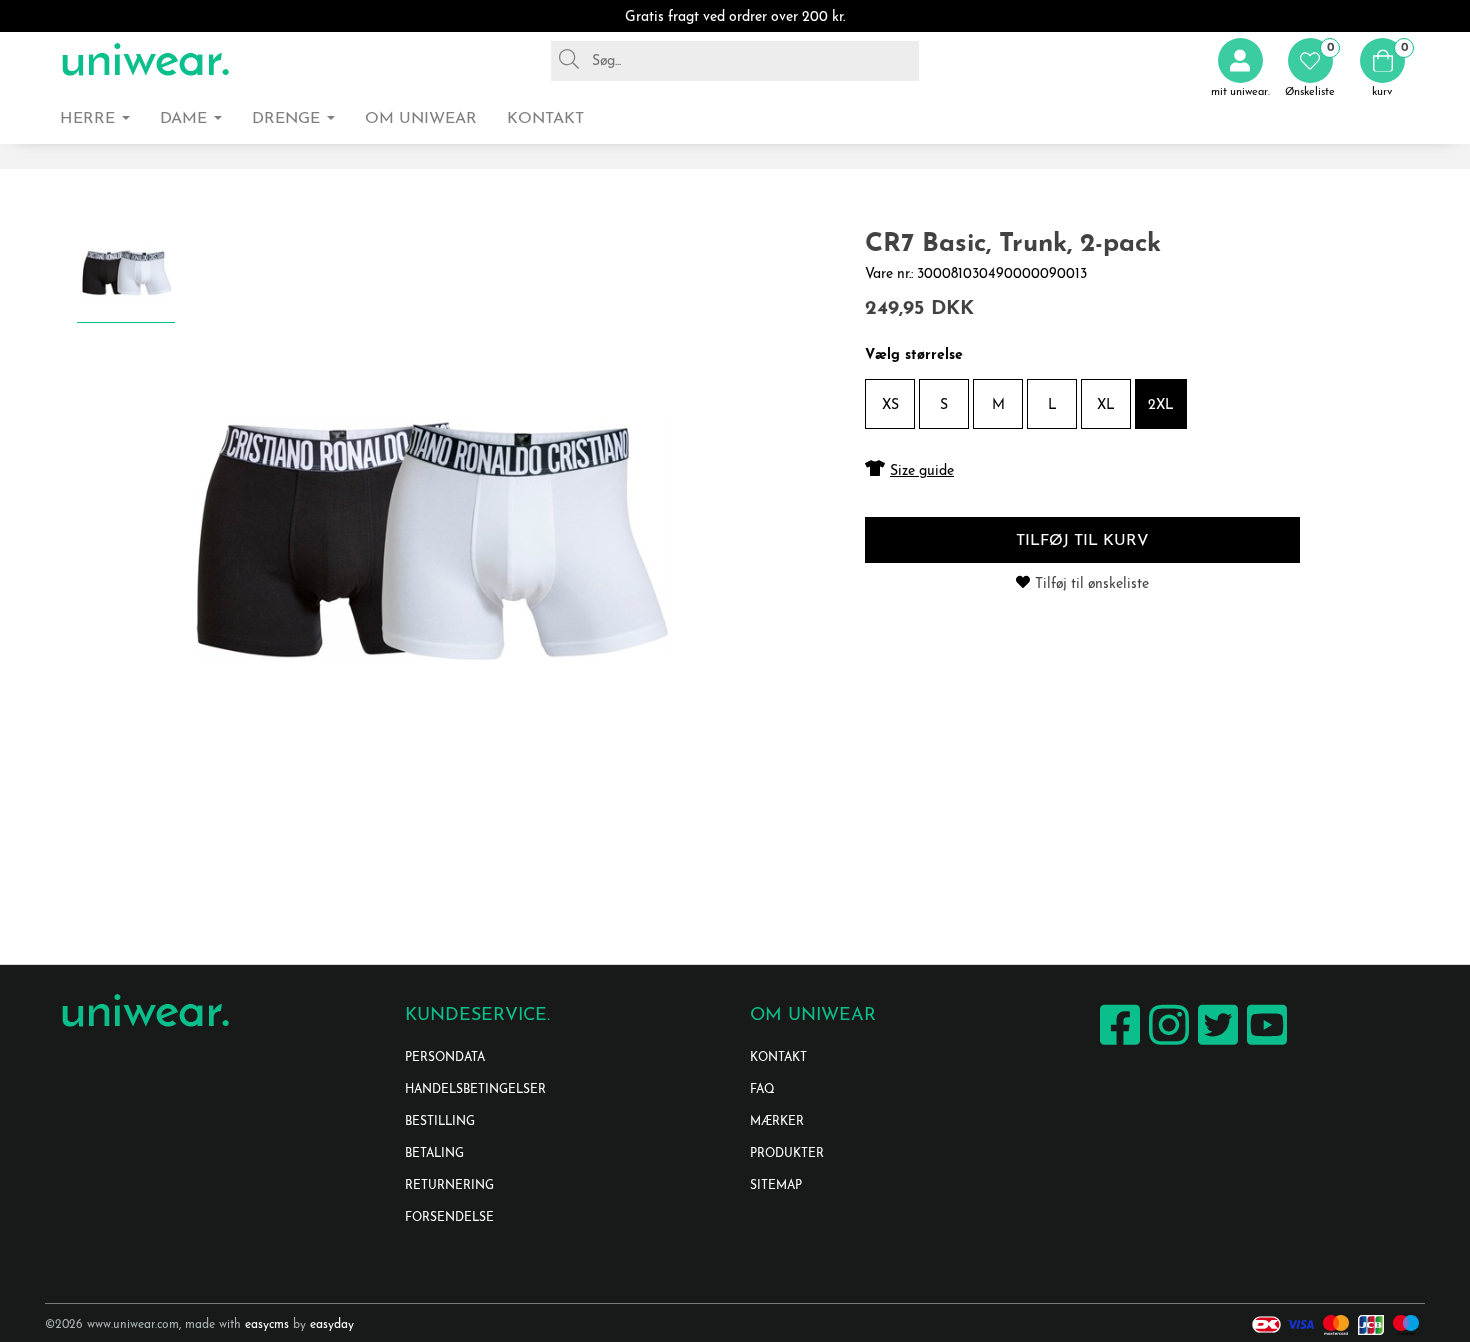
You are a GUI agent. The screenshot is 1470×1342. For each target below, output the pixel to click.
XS (890, 405)
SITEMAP (776, 1186)
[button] (1310, 68)
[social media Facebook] (1117, 1044)
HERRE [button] (90, 119)
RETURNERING (449, 1186)
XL (1106, 405)
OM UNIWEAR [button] (421, 119)
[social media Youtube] (1264, 1044)
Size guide (922, 471)
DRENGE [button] (288, 119)
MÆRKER (777, 1122)
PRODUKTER (787, 1154)
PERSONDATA (445, 1058)
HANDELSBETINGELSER (475, 1090)
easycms (267, 1325)
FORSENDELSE (449, 1218)
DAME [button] (186, 119)
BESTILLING (440, 1122)
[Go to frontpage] (145, 60)
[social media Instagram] (1166, 1044)
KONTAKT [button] (545, 119)
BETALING (434, 1154)
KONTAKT (778, 1058)
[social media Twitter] (1215, 1044)
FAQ (762, 1090)
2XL (1161, 405)
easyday (332, 1325)
